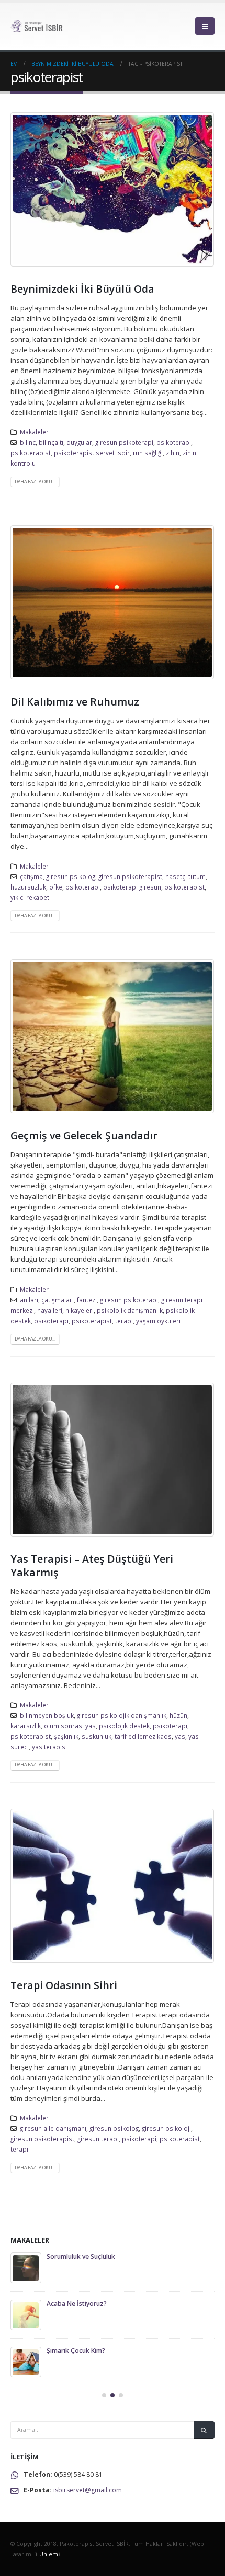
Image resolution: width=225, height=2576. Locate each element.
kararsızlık (26, 1726)
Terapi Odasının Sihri (64, 1985)
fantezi (87, 1300)
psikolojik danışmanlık (130, 1310)
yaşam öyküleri (158, 1321)
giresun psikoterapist (130, 876)
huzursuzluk (28, 887)
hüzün (178, 1715)
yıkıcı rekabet (30, 897)
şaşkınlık (66, 1736)
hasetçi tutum (185, 876)
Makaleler (34, 432)
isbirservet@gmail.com (88, 2490)
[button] (205, 26)
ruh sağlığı (148, 453)
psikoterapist (31, 453)
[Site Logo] (39, 26)
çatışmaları (58, 1300)
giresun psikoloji (166, 2128)
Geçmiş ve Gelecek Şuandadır (84, 1135)
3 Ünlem (46, 2554)
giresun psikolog (71, 876)
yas (180, 1736)
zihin (173, 453)
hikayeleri (80, 1310)
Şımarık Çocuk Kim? (76, 2350)
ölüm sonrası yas (70, 1726)
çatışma (31, 876)
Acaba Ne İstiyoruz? (77, 2303)
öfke (56, 887)
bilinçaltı (51, 442)
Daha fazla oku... (35, 482)
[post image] (113, 189)
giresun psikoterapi (124, 442)
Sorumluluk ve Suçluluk (81, 2256)
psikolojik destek (124, 1726)
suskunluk (97, 1736)
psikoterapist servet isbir (92, 453)
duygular (79, 442)
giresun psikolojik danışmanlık (122, 1715)
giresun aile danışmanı (53, 2128)
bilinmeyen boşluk (47, 1715)
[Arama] (204, 2430)
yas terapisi (49, 1747)
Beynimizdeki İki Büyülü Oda (82, 289)
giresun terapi (98, 2139)
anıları (29, 1300)
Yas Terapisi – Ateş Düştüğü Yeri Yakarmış (92, 1565)
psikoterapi (174, 442)
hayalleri (50, 1310)
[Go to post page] (26, 2268)
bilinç (28, 442)
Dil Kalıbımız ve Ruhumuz (75, 702)
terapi (124, 1321)
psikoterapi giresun (132, 887)
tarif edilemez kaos (143, 1736)
